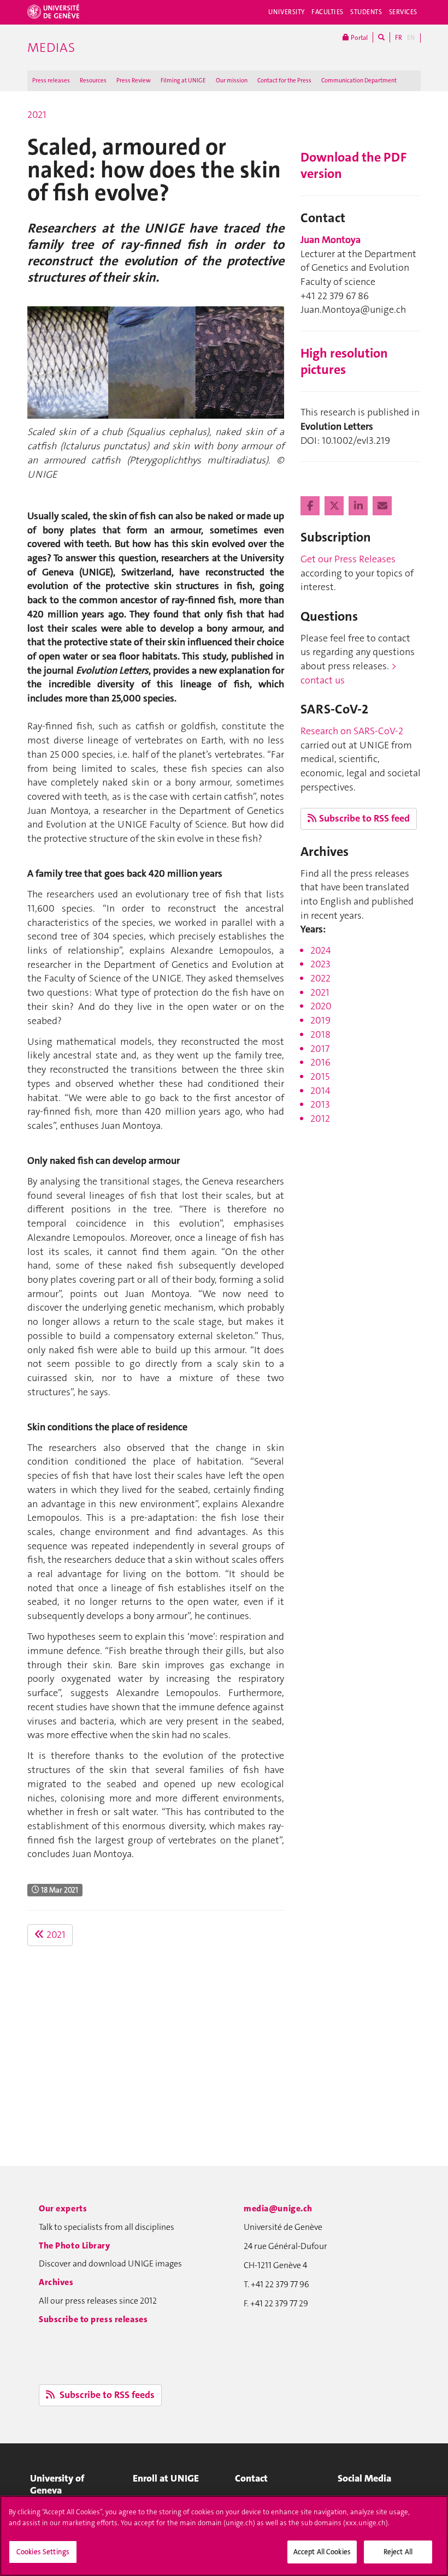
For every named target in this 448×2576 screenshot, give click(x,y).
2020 (321, 1006)
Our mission (232, 81)
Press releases (51, 81)
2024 (321, 950)
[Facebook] (311, 506)
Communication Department (359, 81)
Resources (93, 81)
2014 (320, 1091)
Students (366, 12)
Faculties (328, 12)
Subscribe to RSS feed (364, 818)
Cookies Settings (43, 2552)
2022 (320, 978)
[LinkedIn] (359, 506)
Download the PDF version (353, 165)
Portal (358, 38)
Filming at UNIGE (183, 81)
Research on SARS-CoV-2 (352, 731)
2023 (320, 964)
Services (403, 12)
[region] (224, 2536)
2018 (320, 1034)
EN (411, 38)
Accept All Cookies (322, 2552)
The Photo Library (75, 2245)
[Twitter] (335, 506)
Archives (56, 2282)
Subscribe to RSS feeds (106, 2395)
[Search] (381, 37)
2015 (320, 1076)
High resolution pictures (344, 361)
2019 (320, 1020)
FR (399, 38)
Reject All (398, 2552)
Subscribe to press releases (93, 2319)
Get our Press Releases (348, 559)
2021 (37, 115)
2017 (320, 1049)
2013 (320, 1104)
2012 (320, 1119)
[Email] (382, 506)
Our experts (63, 2208)
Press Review (134, 81)
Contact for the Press (284, 81)
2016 (320, 1062)
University (287, 12)
